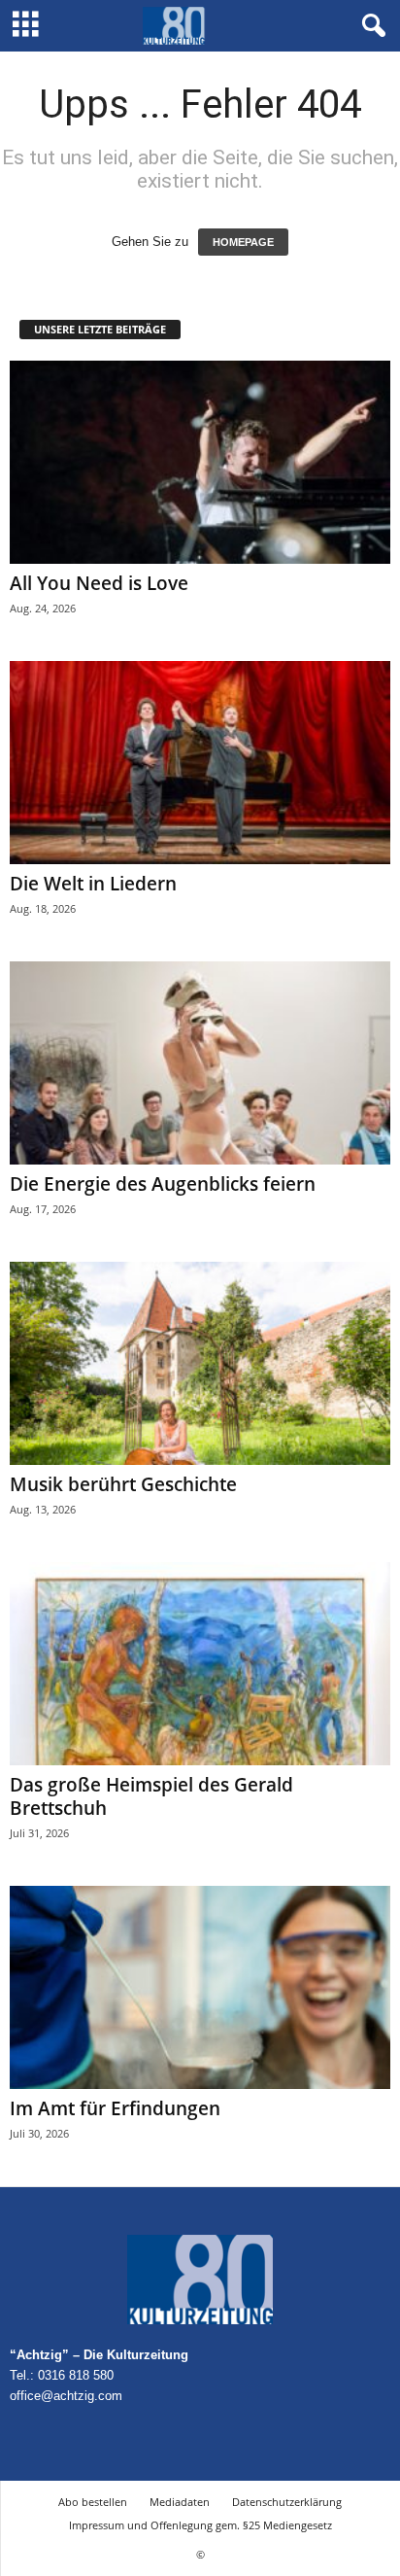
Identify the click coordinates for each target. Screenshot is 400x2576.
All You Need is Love (99, 583)
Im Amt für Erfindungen (115, 2108)
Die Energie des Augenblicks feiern (163, 1184)
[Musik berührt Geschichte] (200, 1363)
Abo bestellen (93, 2502)
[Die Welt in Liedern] (200, 763)
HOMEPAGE (243, 242)
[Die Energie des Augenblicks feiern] (200, 1063)
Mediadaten (180, 2502)
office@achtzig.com (66, 2396)
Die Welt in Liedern (93, 884)
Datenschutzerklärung (287, 2502)
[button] (370, 26)
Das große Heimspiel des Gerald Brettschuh (151, 1796)
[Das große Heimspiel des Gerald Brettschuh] (200, 1664)
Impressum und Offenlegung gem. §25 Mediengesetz (200, 2525)
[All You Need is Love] (200, 462)
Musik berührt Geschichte (123, 1484)
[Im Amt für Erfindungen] (200, 1987)
